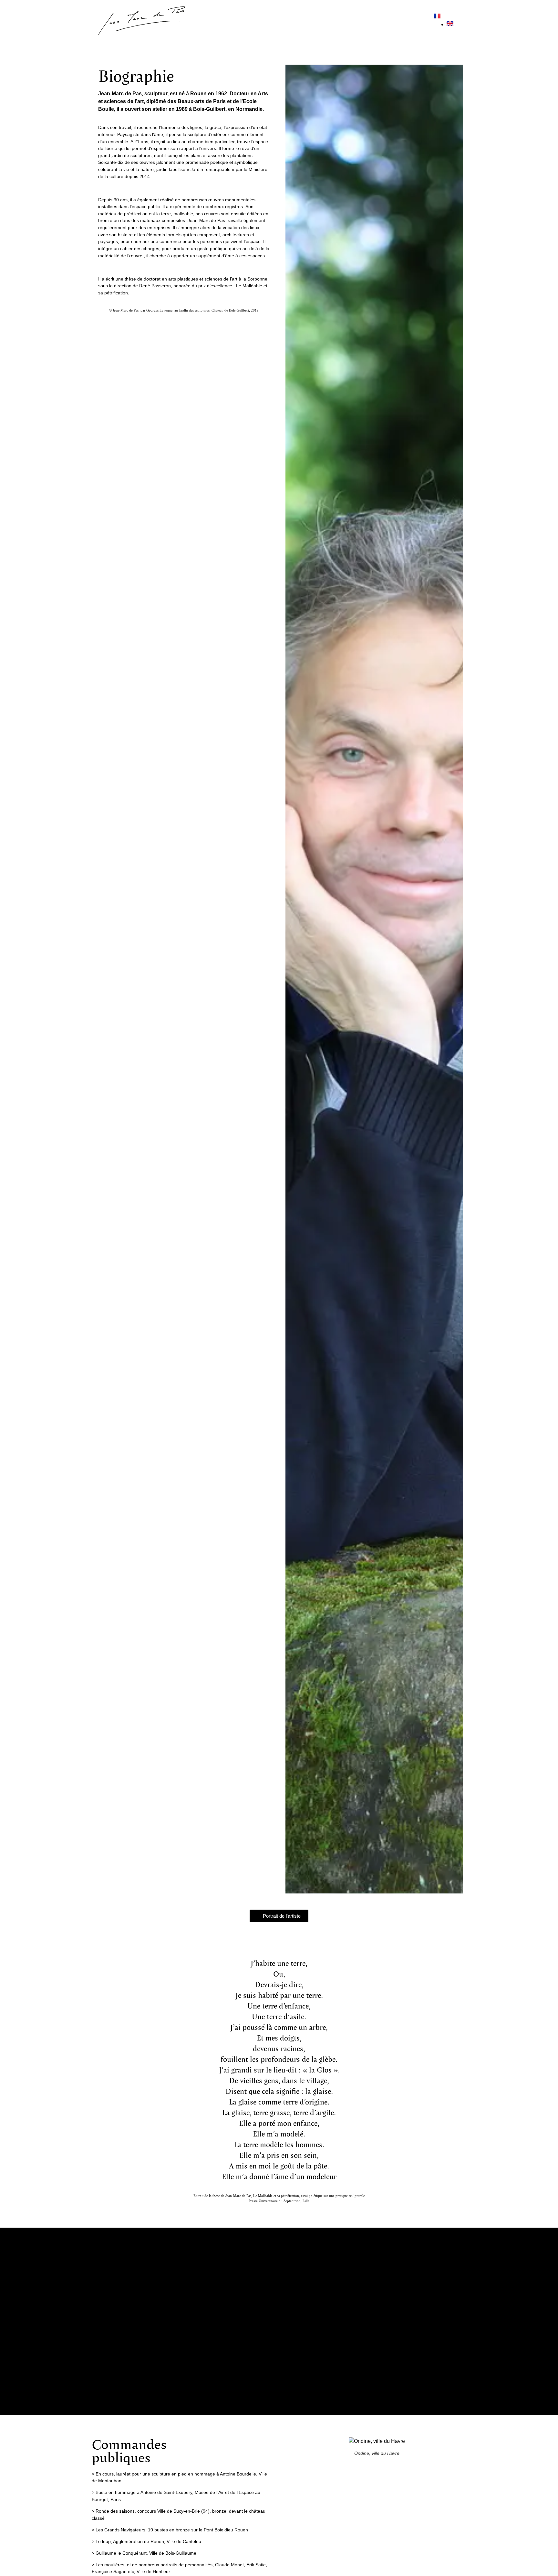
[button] (279, 2321)
